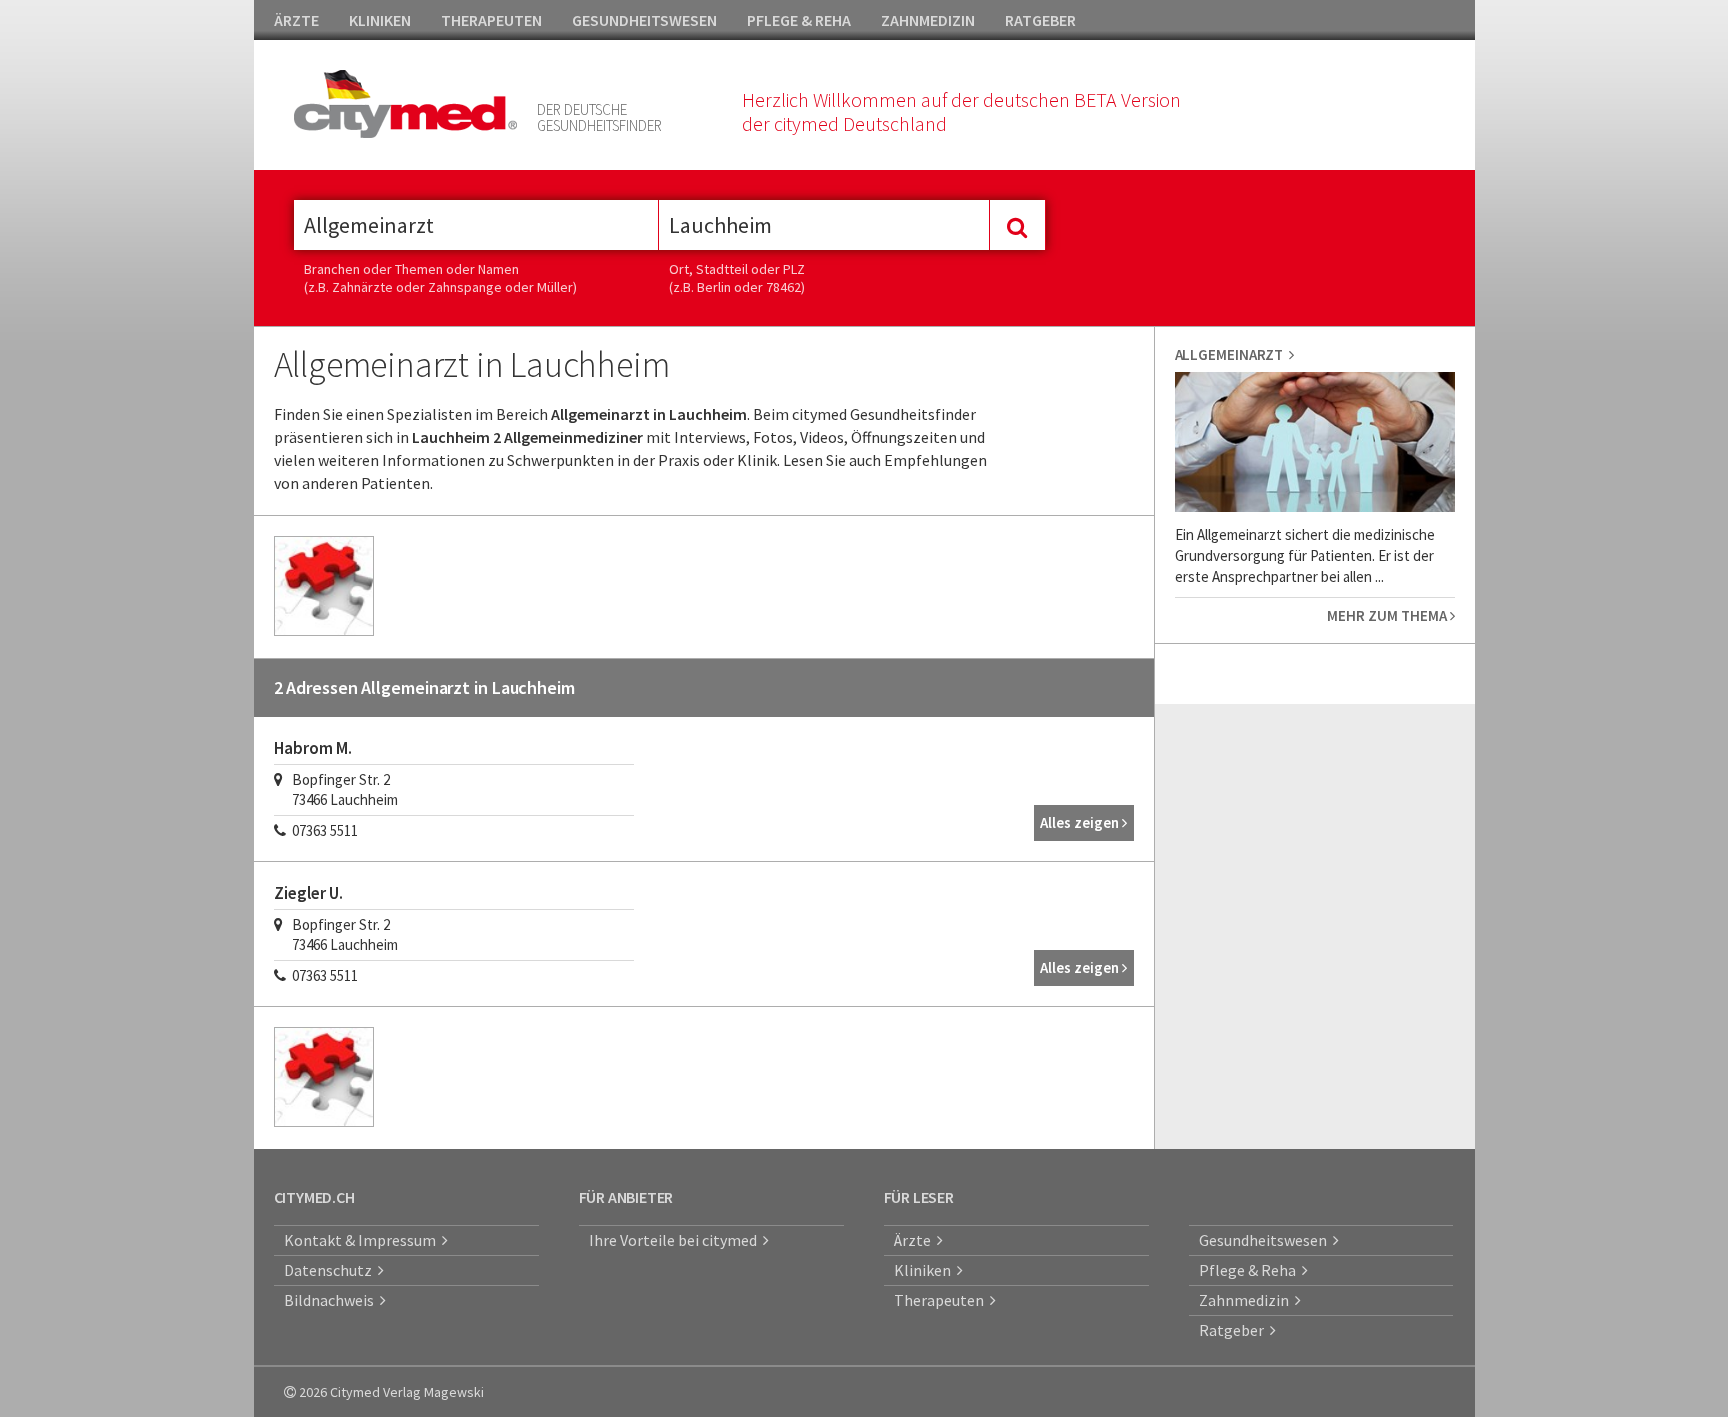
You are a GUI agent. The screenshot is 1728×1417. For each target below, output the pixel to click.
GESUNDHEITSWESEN (644, 20)
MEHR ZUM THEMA (1388, 615)
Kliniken (925, 1270)
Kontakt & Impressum (363, 1240)
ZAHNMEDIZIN (928, 20)
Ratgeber (1234, 1330)
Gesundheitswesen (1266, 1240)
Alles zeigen (1081, 822)
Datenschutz (331, 1270)
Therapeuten (942, 1300)
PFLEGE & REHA (799, 20)
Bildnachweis (332, 1300)
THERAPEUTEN (491, 20)
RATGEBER (1040, 20)
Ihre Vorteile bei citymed (676, 1240)
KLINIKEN (380, 20)
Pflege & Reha (1250, 1270)
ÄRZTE (296, 20)
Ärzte (915, 1240)
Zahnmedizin (1247, 1300)
